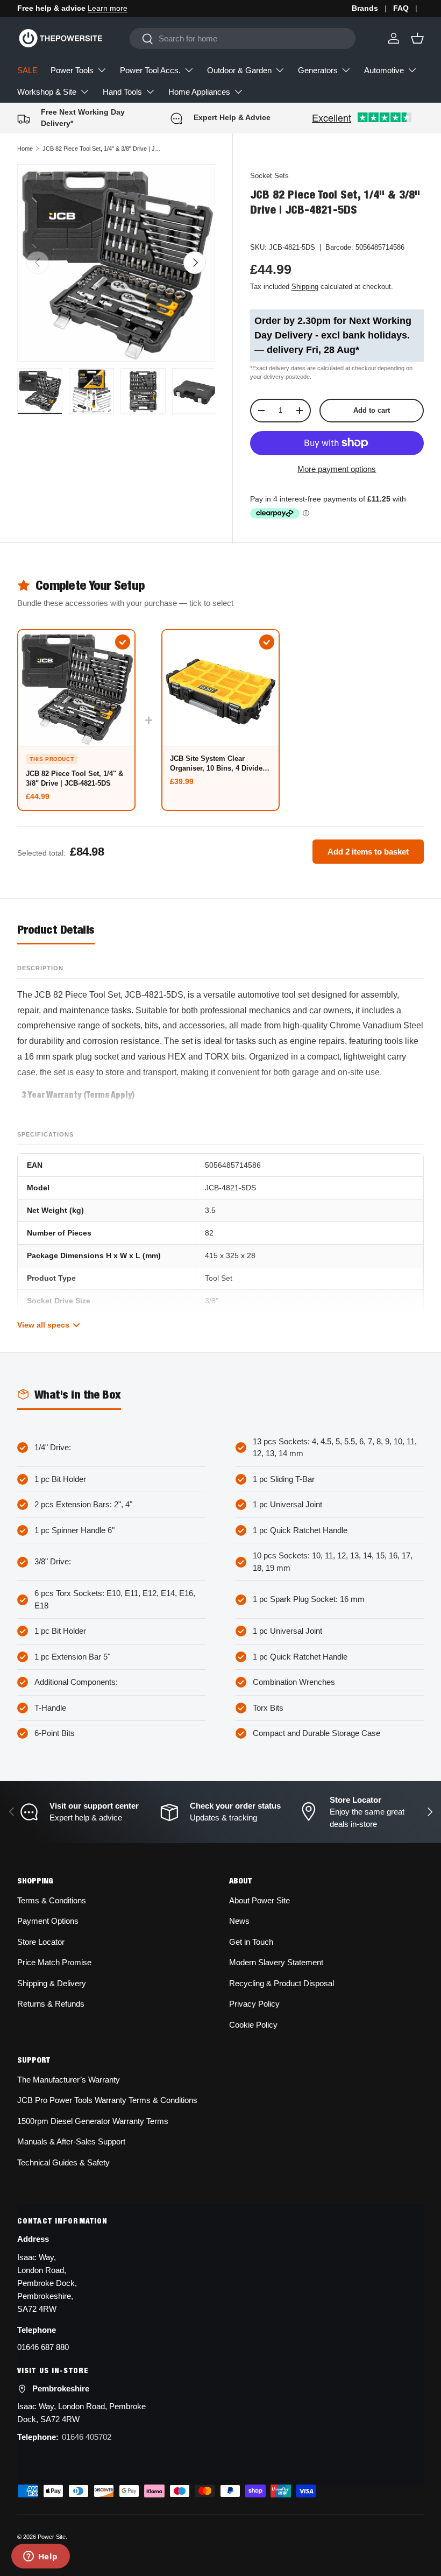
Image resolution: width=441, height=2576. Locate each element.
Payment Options (48, 1921)
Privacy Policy (254, 2004)
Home (25, 149)
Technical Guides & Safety (63, 2162)
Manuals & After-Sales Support (71, 2141)
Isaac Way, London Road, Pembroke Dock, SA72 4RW (81, 2413)
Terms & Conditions (52, 1900)
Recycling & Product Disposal (282, 1983)
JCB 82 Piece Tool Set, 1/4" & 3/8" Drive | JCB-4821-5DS (103, 149)
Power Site (52, 2537)
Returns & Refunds (51, 2004)
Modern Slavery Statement (276, 1962)
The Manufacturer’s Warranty (69, 2080)
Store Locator (41, 1942)
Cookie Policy (253, 2025)
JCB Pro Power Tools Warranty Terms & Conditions (107, 2100)
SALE (27, 70)
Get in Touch (251, 1942)
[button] (417, 38)
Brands (365, 8)
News (239, 1921)
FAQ (401, 8)
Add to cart (372, 410)
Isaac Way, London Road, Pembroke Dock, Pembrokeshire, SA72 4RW (47, 2283)
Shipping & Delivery (52, 1983)
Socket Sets (269, 176)
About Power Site (259, 1900)
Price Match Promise (54, 1962)
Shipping (305, 287)
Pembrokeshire (61, 2388)
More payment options (337, 469)
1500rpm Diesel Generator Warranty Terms (93, 2121)
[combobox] (242, 38)
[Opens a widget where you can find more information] (40, 2557)
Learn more (108, 8)
